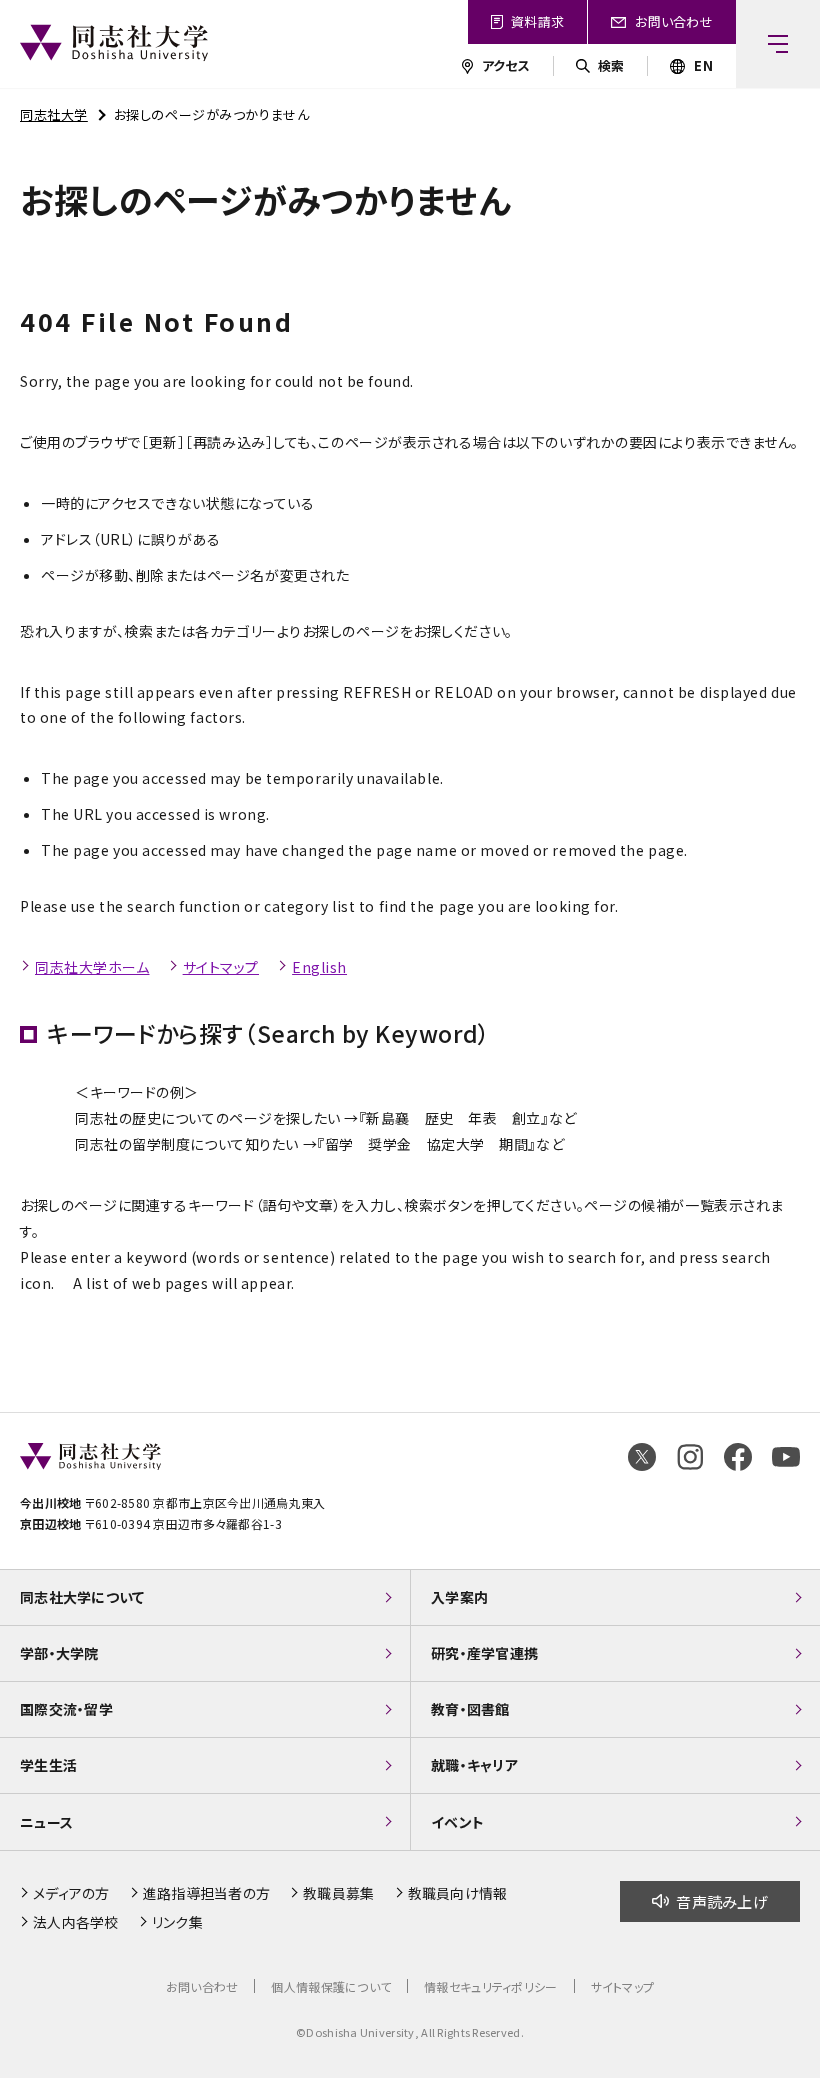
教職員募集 (338, 1893)
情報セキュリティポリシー (490, 1986)
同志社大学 (54, 114)
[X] (642, 1457)
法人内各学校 (76, 1922)
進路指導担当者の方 (207, 1893)
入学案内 (459, 1597)
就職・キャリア (474, 1765)
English (319, 967)
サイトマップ (221, 967)
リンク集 (177, 1922)
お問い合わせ (202, 1986)
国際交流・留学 (66, 1709)
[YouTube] (786, 1457)
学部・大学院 (59, 1653)
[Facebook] (738, 1457)
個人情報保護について (331, 1986)
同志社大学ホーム (92, 967)
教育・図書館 (470, 1709)
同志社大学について (82, 1597)
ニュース (46, 1822)
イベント (457, 1822)
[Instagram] (690, 1457)
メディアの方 (71, 1893)
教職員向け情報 (458, 1893)
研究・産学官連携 (484, 1653)
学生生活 (48, 1765)
